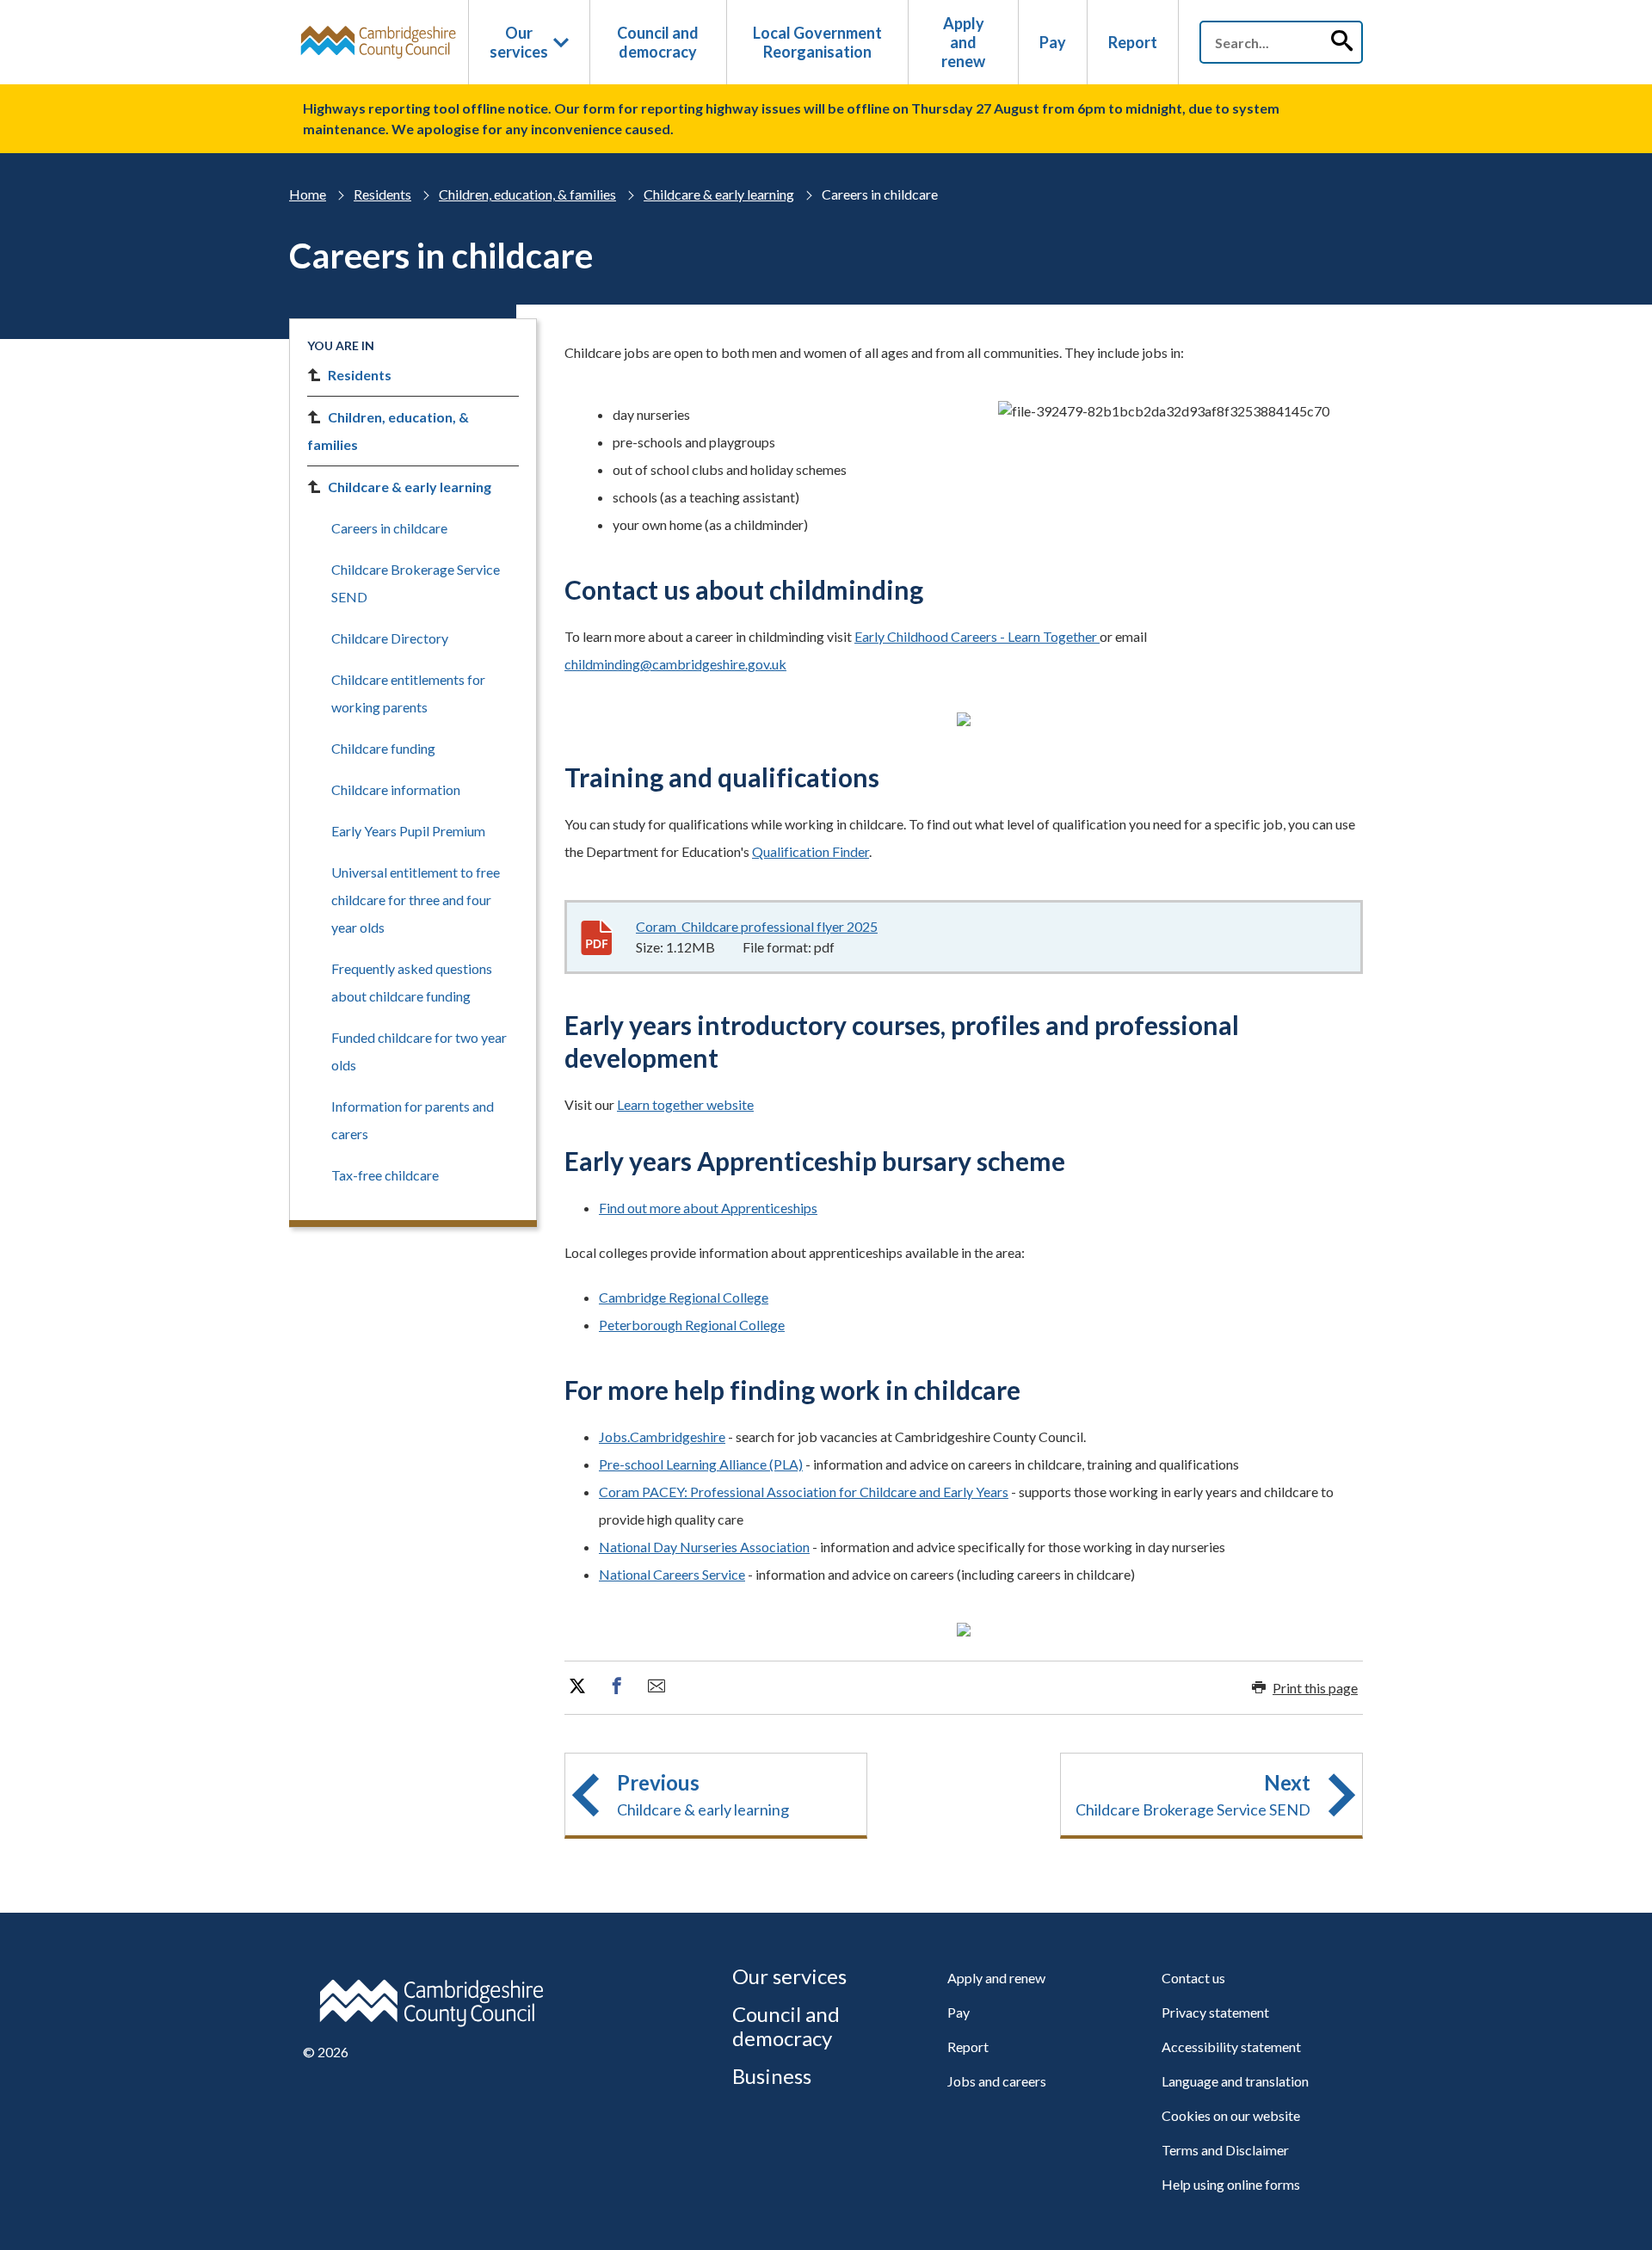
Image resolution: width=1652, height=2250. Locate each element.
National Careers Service (672, 1574)
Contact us (1193, 1978)
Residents (382, 194)
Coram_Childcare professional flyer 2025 (757, 926)
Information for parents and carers (413, 1120)
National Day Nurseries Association (704, 1547)
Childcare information (396, 789)
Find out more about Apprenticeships (708, 1208)
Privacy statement (1215, 2012)
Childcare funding (383, 748)
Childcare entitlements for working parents (408, 693)
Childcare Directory (390, 638)
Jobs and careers (997, 2081)
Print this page (1315, 1688)
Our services (519, 42)
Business (772, 2076)
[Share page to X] (577, 1686)
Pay (1053, 42)
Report (1133, 42)
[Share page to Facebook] (617, 1686)
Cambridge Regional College (684, 1297)
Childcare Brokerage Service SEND (416, 583)
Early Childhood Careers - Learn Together (977, 636)
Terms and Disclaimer (1225, 2150)
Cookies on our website (1231, 2115)
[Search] (1341, 42)
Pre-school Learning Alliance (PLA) (701, 1464)
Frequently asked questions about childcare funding (412, 982)
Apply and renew (963, 42)
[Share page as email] (656, 1686)
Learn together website (685, 1104)
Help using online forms (1231, 2184)
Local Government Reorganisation (817, 42)
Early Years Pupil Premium (408, 831)
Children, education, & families (527, 194)
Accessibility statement (1231, 2047)
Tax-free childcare (385, 1175)
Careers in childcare (389, 528)
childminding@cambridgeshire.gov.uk (675, 664)
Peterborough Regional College (692, 1325)
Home (308, 194)
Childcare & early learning (719, 194)
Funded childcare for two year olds (419, 1051)
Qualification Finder (811, 851)
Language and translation (1235, 2081)
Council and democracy (658, 42)
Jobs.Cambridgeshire (662, 1436)
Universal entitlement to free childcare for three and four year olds (416, 900)
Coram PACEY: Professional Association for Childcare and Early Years (804, 1492)
